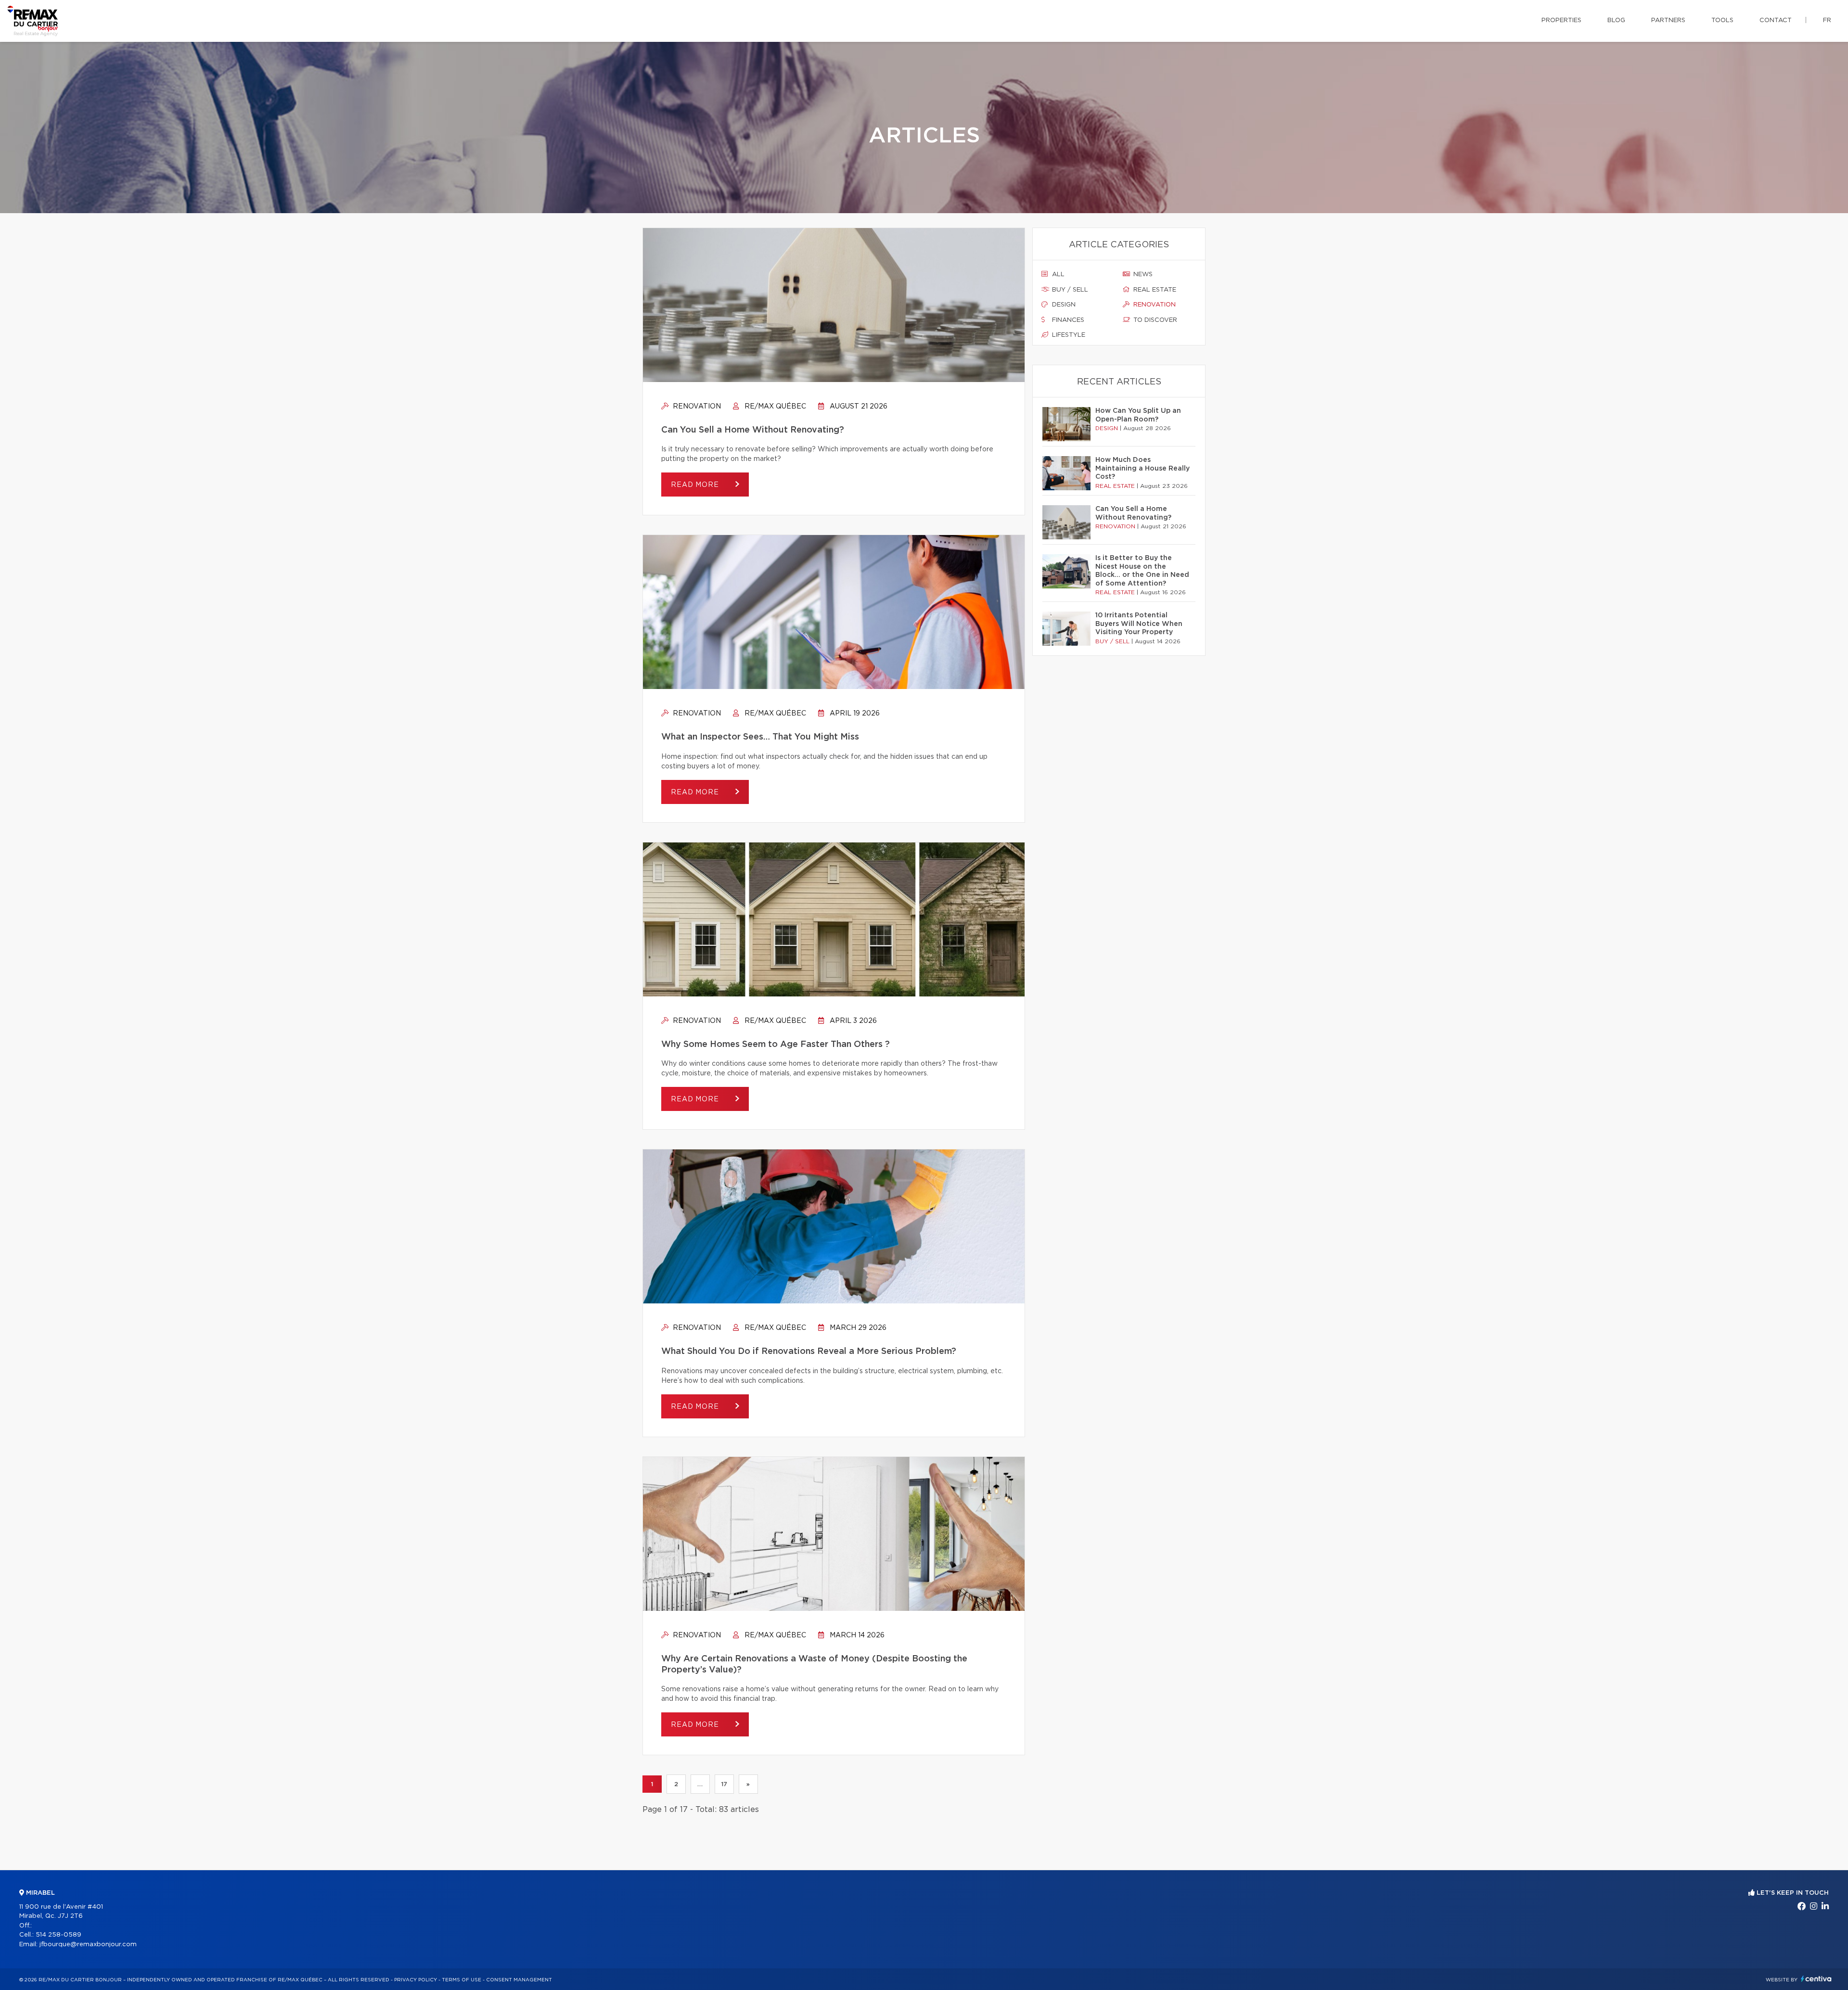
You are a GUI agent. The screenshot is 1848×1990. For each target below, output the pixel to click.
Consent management (519, 1980)
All (1057, 274)
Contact (1776, 20)
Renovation (696, 407)
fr (1827, 20)
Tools (1722, 20)
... (700, 1784)
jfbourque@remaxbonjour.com (88, 1945)
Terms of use (462, 1980)
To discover (1154, 320)
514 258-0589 (58, 1935)
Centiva (1816, 1979)
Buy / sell (1069, 290)
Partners (1668, 20)
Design (1063, 305)
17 (724, 1784)
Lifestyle (1068, 335)
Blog (1616, 20)
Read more (696, 485)
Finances (1067, 320)
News (1142, 274)
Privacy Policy (416, 1980)
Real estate (1154, 290)
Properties (1561, 20)
